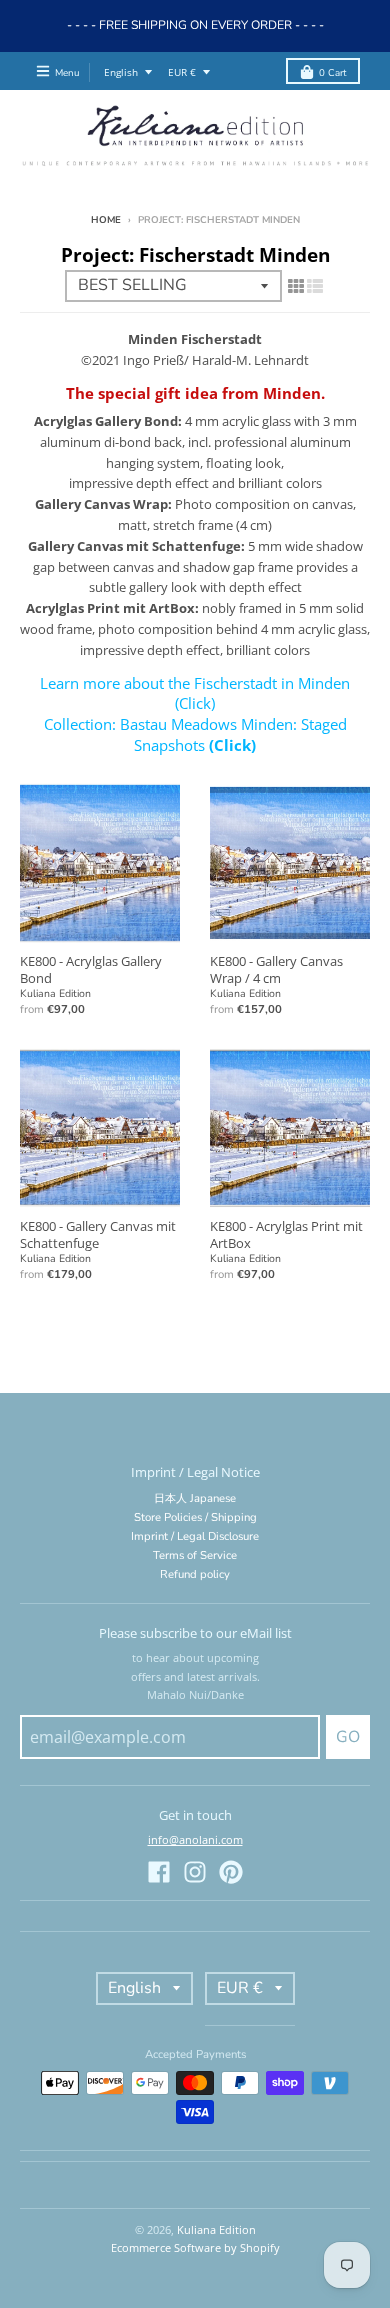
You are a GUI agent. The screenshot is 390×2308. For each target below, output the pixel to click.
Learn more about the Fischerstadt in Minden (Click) (195, 693)
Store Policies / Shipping (195, 1517)
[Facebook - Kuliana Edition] (159, 1872)
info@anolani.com (195, 1839)
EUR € (182, 72)
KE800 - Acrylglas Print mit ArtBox (286, 1234)
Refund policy (195, 1574)
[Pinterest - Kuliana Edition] (231, 1872)
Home (106, 219)
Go (348, 1737)
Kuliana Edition (55, 993)
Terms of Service (195, 1555)
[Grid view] (296, 286)
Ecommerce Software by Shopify (195, 2247)
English (121, 72)
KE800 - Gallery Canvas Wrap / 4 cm (276, 969)
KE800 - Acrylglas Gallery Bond (91, 969)
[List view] (315, 286)
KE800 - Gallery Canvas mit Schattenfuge (98, 1234)
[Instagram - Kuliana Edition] (195, 1872)
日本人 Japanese (195, 1498)
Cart (332, 72)
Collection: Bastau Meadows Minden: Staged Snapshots (195, 734)
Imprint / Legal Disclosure (195, 1536)
